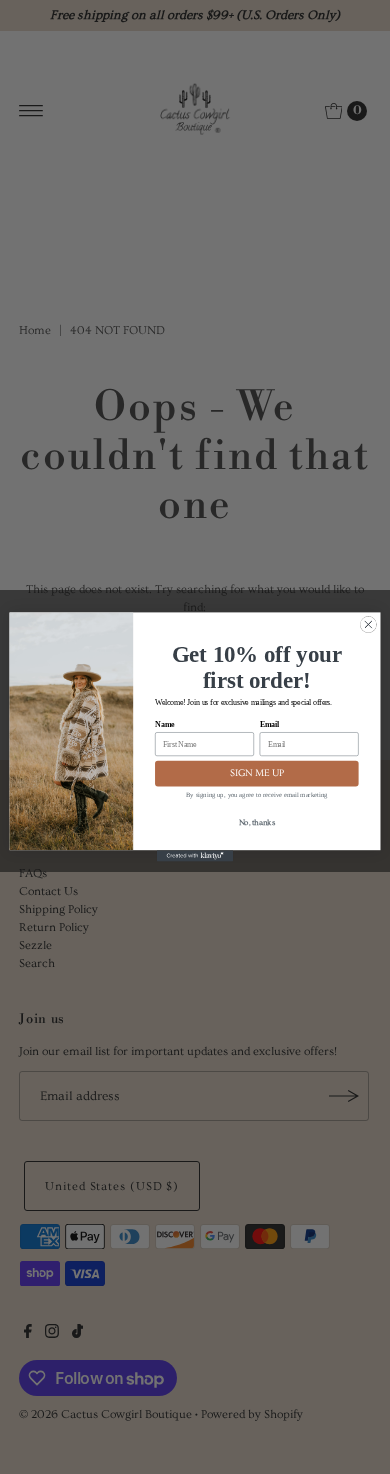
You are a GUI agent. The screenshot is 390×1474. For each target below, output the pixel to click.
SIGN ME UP (256, 773)
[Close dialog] (368, 624)
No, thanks (257, 822)
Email (269, 725)
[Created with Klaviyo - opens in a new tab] (195, 855)
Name (164, 725)
